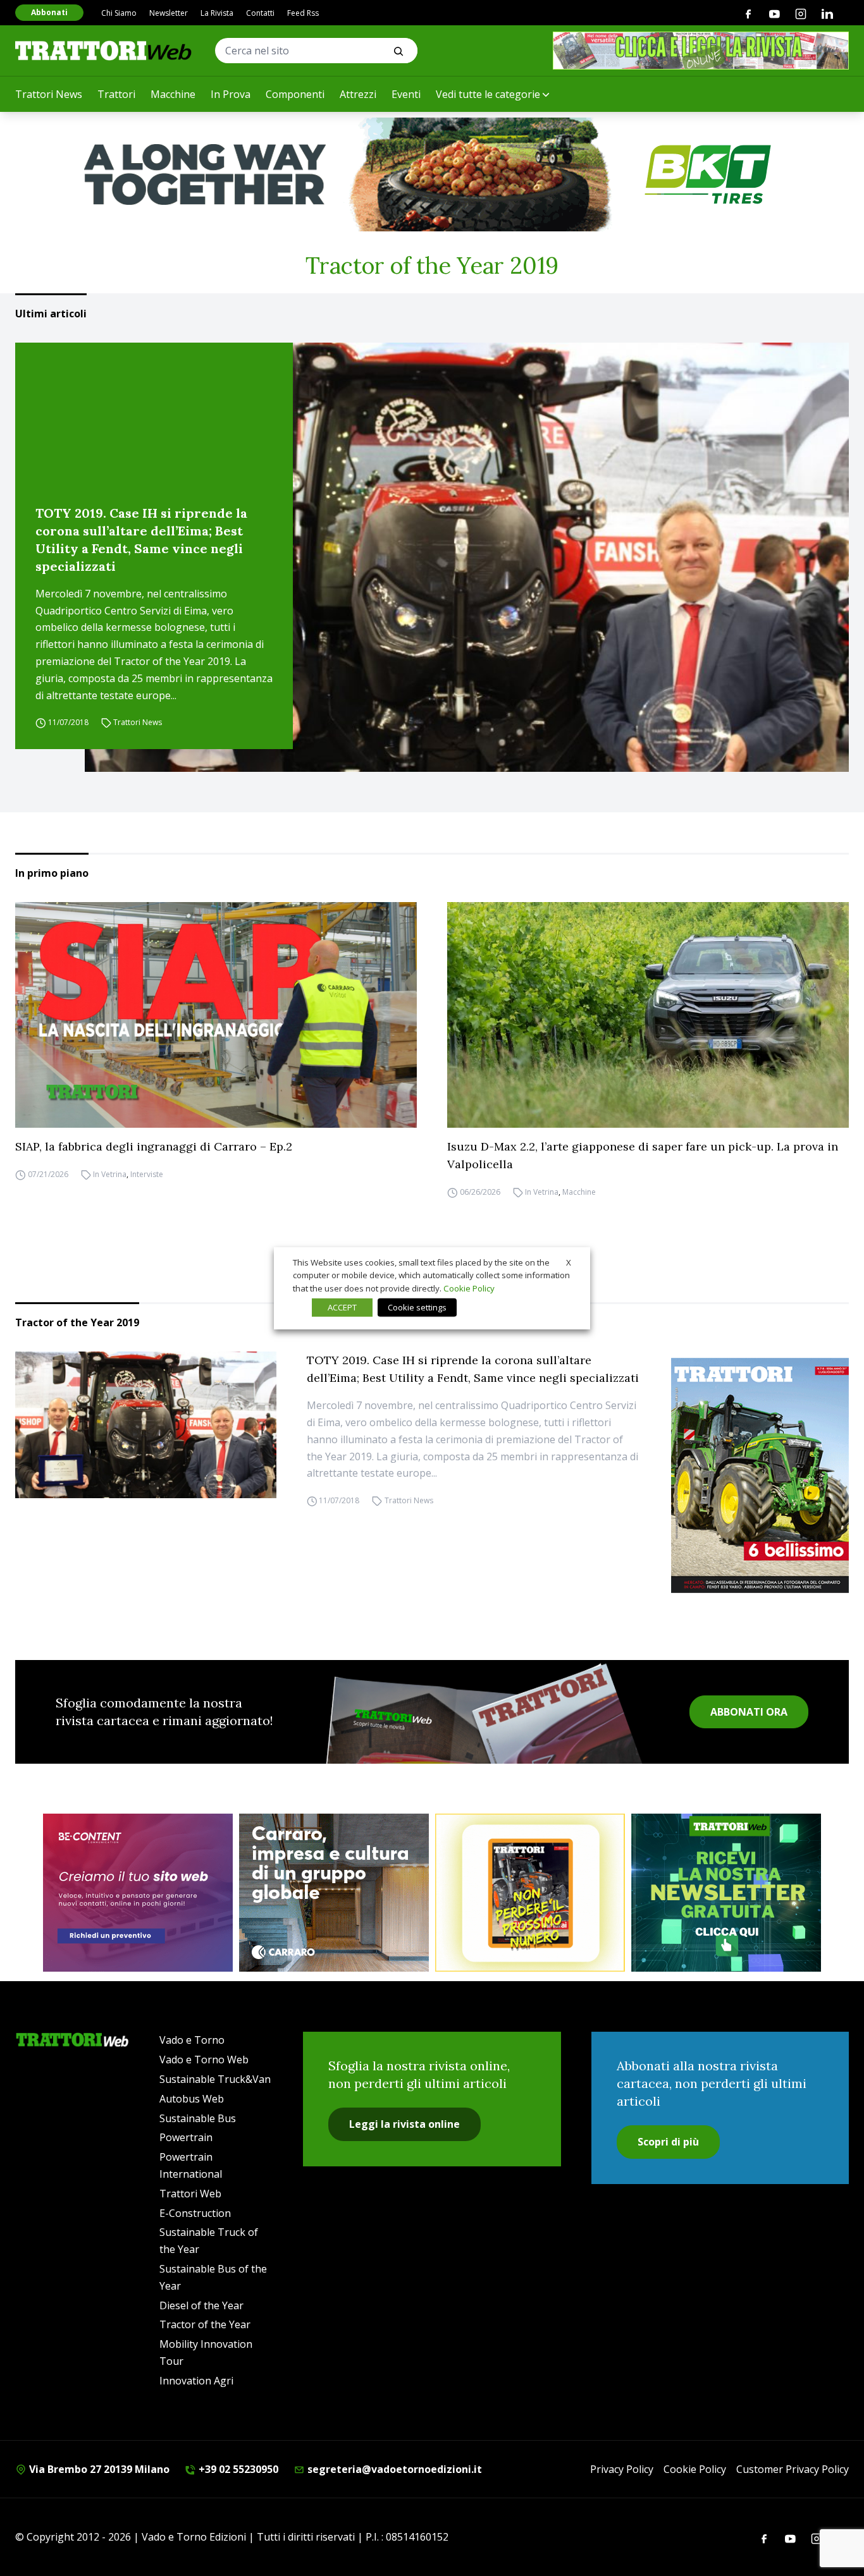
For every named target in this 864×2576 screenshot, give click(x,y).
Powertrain (186, 2137)
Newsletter (169, 13)
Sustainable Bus (198, 2118)
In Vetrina (110, 1174)
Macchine (173, 94)
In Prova (231, 94)
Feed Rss (303, 13)
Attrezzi (358, 94)
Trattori (116, 94)
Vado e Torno (192, 2040)
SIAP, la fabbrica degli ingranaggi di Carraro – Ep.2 (154, 1146)
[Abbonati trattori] (530, 1893)
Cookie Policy (695, 2469)
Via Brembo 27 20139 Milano (98, 2469)
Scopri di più (668, 2142)
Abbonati (49, 12)
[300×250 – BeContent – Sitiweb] (138, 1893)
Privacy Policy (622, 2469)
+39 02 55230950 (237, 2469)
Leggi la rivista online (404, 2124)
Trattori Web (190, 2194)
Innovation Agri (196, 2381)
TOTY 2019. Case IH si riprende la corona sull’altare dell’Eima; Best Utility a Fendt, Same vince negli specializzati (141, 540)
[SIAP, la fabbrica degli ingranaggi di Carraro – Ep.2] (216, 1015)
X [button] (569, 1262)
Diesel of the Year (201, 2305)
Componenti (295, 94)
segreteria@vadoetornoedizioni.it (393, 2469)
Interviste (147, 1174)
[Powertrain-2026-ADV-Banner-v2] (334, 1893)
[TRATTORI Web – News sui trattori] (104, 50)
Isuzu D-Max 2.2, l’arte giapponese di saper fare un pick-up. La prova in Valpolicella (643, 1155)
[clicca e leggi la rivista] (701, 51)
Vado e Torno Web (204, 2060)
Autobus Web (192, 2099)
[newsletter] (726, 1893)
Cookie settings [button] (417, 1307)
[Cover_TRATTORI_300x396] (760, 1475)
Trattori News (49, 94)
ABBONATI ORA (749, 1712)
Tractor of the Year (205, 2324)
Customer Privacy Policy (793, 2469)
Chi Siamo (119, 13)
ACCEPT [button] (342, 1307)
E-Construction (195, 2213)
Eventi (406, 94)
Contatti (260, 13)
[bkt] (432, 174)
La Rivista (217, 13)
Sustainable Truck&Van (215, 2079)
